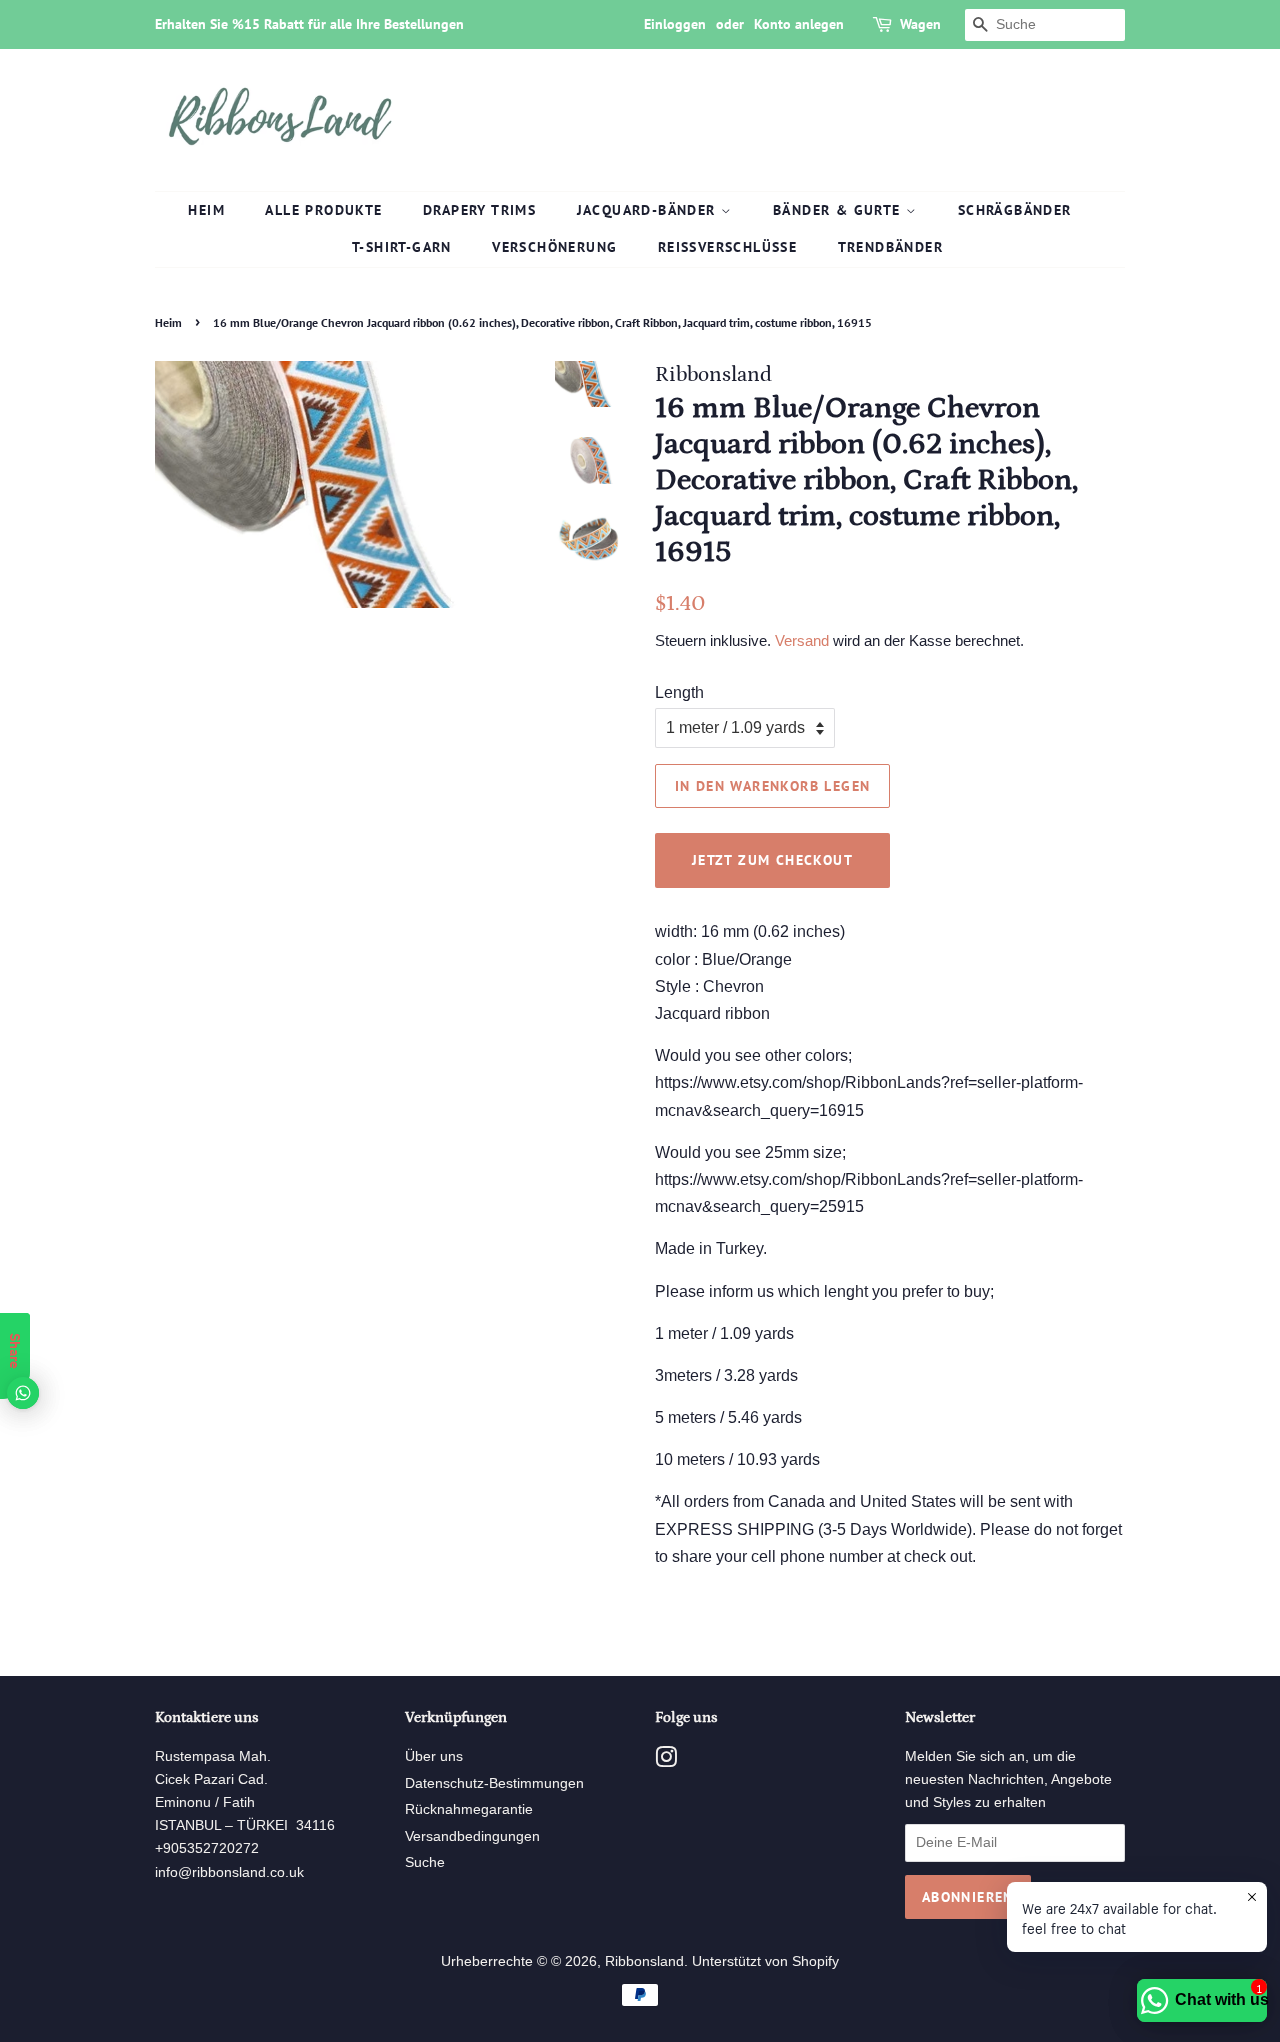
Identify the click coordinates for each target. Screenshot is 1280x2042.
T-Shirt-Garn (402, 247)
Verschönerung (554, 247)
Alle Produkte (323, 210)
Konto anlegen (799, 24)
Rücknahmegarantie (469, 1809)
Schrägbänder (1015, 210)
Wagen (920, 24)
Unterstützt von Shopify (765, 1961)
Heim (206, 210)
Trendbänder (890, 247)
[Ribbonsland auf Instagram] (666, 1761)
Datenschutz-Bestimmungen (494, 1783)
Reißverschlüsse (727, 247)
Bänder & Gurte (839, 210)
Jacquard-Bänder (649, 210)
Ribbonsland (644, 1961)
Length (679, 692)
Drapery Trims (479, 210)
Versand (802, 640)
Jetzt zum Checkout (772, 860)
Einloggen (675, 24)
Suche (425, 1862)
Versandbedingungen (472, 1836)
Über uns (434, 1756)
